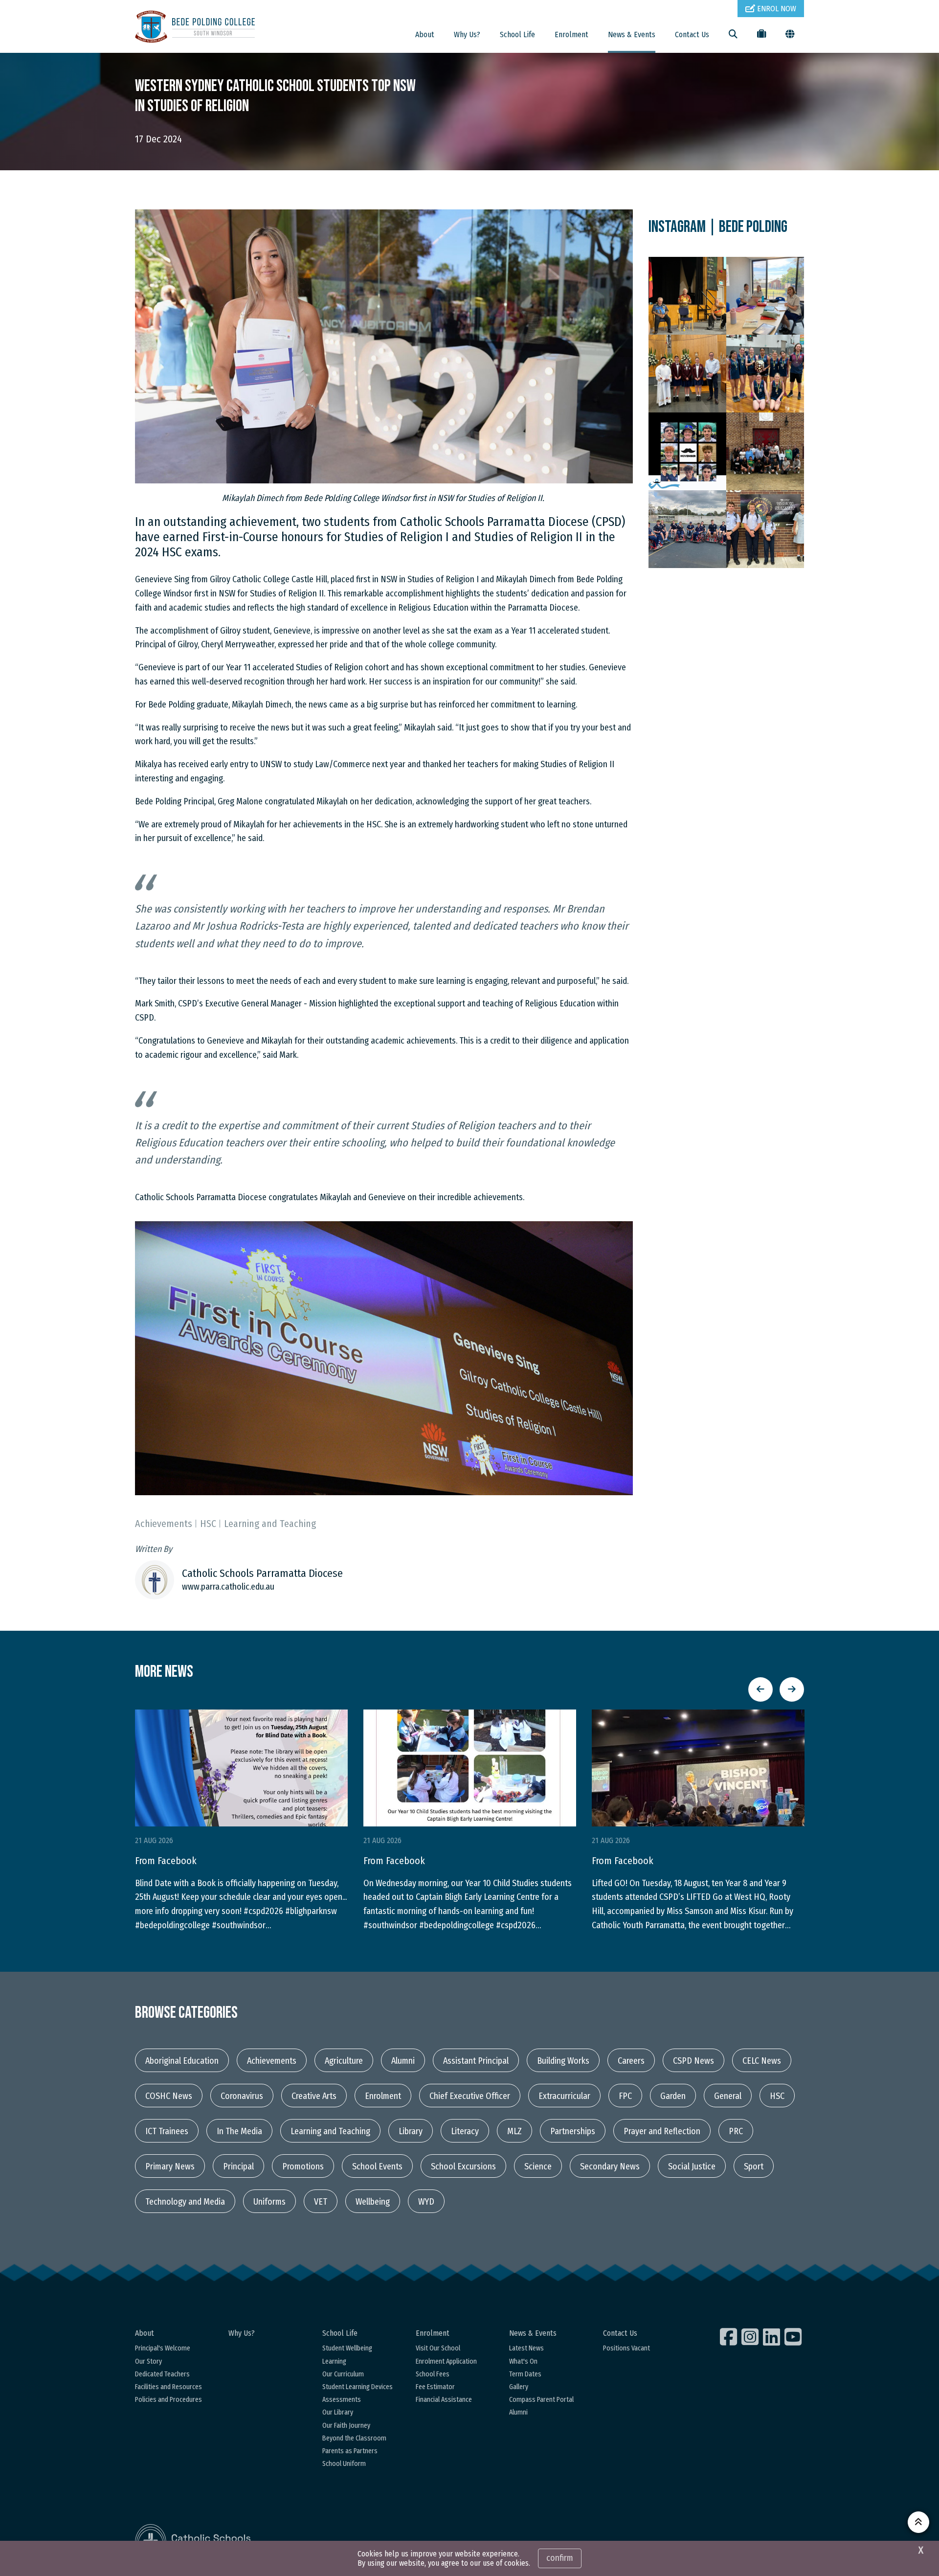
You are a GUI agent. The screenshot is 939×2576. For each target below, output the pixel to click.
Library (411, 2131)
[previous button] (760, 1689)
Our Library (338, 2412)
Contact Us (692, 34)
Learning (334, 2361)
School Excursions (463, 2166)
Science (538, 2166)
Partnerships (573, 2131)
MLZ (514, 2131)
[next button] (792, 1689)
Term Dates (525, 2374)
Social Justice (692, 2166)
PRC (736, 2131)
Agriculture (344, 2061)
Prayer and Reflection (662, 2131)
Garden (673, 2096)
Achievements (272, 2061)
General (728, 2096)
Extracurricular (564, 2096)
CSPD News (693, 2061)
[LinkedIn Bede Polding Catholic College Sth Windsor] (773, 2337)
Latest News (526, 2348)
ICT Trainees (167, 2131)
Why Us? (467, 34)
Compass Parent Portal (541, 2400)
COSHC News (169, 2096)
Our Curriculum (343, 2374)
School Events (377, 2166)
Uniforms (269, 2202)
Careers (631, 2061)
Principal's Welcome (163, 2348)
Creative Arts (314, 2096)
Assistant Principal (476, 2061)
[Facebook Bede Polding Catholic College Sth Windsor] (730, 2337)
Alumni (403, 2061)
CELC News (762, 2061)
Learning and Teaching (330, 2131)
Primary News (170, 2166)
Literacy (465, 2131)
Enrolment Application (446, 2361)
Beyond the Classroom (354, 2438)
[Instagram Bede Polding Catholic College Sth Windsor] (751, 2337)
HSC (777, 2096)
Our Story (148, 2361)
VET (321, 2202)
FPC (625, 2096)
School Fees (433, 2374)
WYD (426, 2202)
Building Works (563, 2061)
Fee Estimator (435, 2387)
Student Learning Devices (358, 2387)
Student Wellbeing (347, 2348)
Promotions (303, 2166)
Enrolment (571, 34)
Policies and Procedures (168, 2400)
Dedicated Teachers (162, 2374)
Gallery (519, 2387)
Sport (754, 2166)
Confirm (560, 2558)
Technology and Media (185, 2202)
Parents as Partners (350, 2451)
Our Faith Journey (346, 2426)
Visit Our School (438, 2348)
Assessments (342, 2400)
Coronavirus (242, 2096)
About (425, 34)
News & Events (632, 34)
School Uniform (344, 2464)
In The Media (239, 2131)
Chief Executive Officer (470, 2096)
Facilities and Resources (168, 2387)
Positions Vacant (626, 2348)
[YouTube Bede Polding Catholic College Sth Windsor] (794, 2337)
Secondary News (610, 2166)
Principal (238, 2166)
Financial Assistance (444, 2400)
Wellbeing (373, 2202)
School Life (517, 34)
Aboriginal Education (182, 2061)
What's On (523, 2361)
